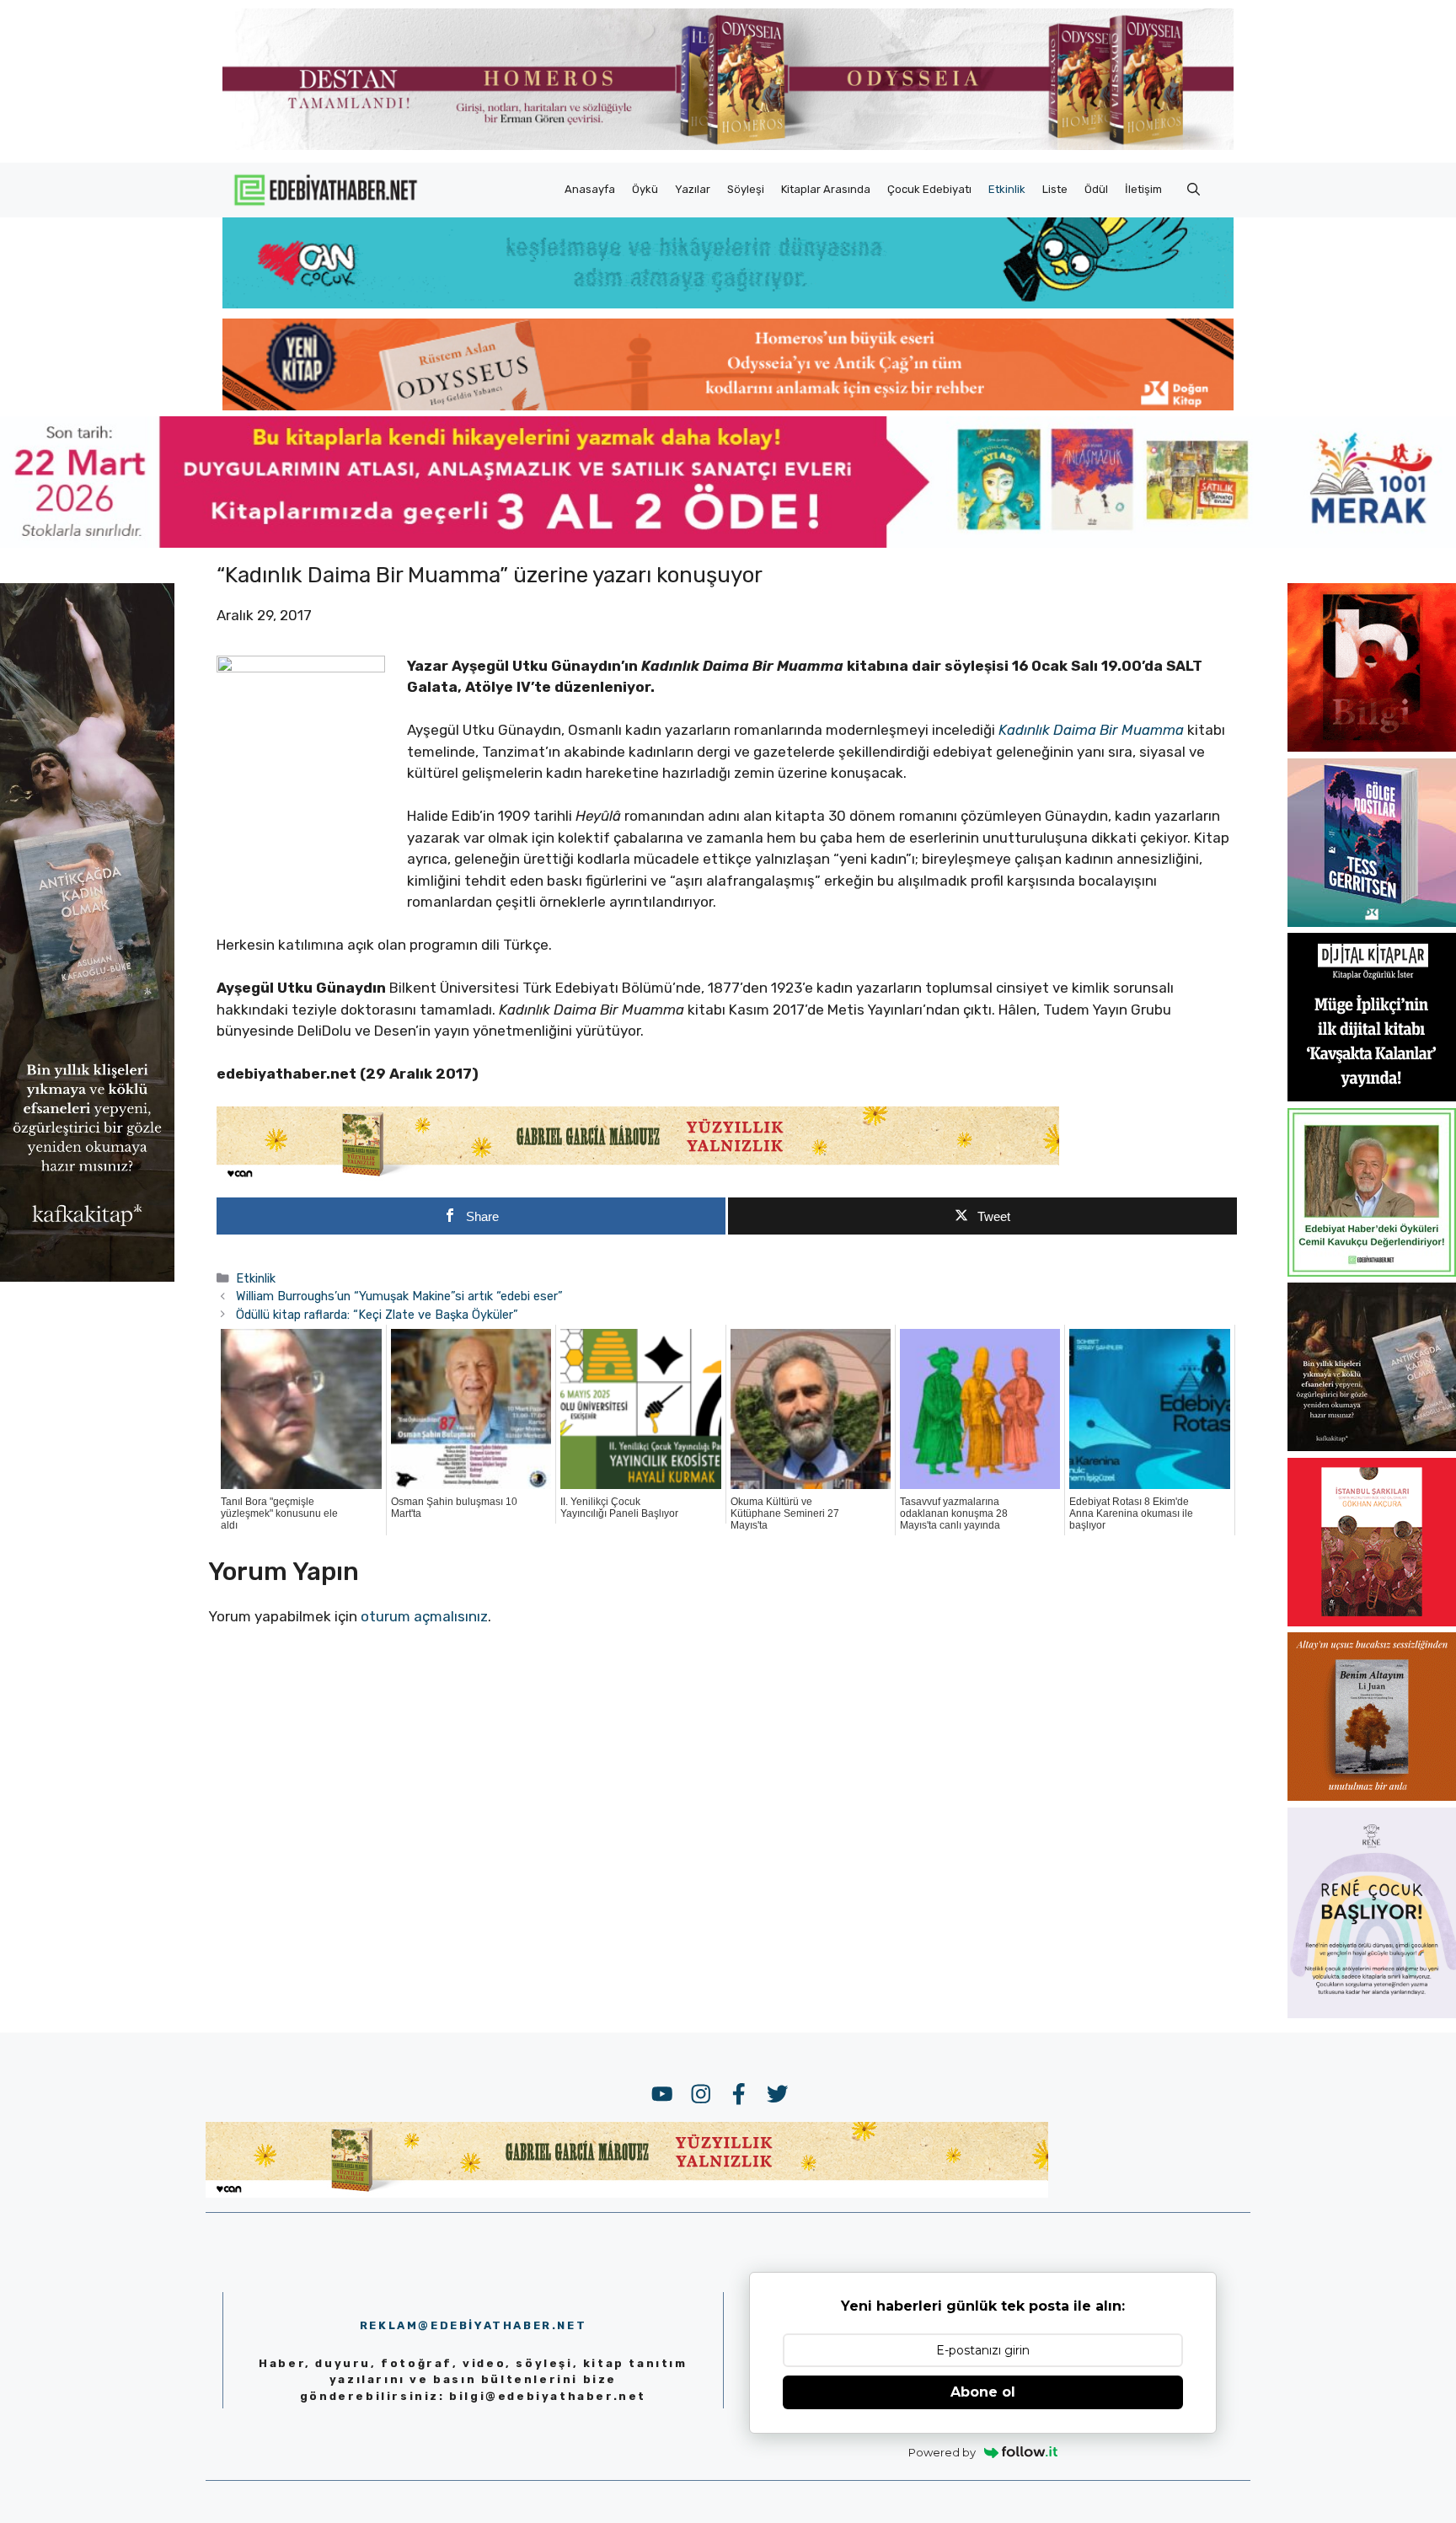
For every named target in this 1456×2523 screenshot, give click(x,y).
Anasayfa (590, 189)
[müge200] (1372, 1096)
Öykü (645, 189)
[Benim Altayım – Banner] (1372, 1796)
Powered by (942, 2452)
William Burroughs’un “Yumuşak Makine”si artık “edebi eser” (399, 1296)
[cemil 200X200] (1372, 1272)
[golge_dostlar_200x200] (1372, 922)
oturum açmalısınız (424, 1616)
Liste (1055, 189)
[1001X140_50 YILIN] (728, 146)
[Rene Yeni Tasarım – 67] (1372, 2013)
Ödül (1096, 189)
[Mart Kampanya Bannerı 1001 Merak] (728, 543)
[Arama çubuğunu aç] (1194, 190)
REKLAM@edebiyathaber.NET (473, 2325)
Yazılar (693, 189)
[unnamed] (1372, 747)
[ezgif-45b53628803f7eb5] (728, 303)
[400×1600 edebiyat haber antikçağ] (87, 1277)
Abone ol (983, 2392)
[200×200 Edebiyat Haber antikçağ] (1372, 1446)
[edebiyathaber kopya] (728, 405)
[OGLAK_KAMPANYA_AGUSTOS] (1372, 1621)
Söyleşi (746, 189)
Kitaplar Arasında (826, 189)
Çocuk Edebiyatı (929, 189)
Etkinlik (1007, 189)
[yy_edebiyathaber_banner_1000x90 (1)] (638, 1177)
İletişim (1143, 189)
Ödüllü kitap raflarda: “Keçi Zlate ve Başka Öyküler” (377, 1315)
